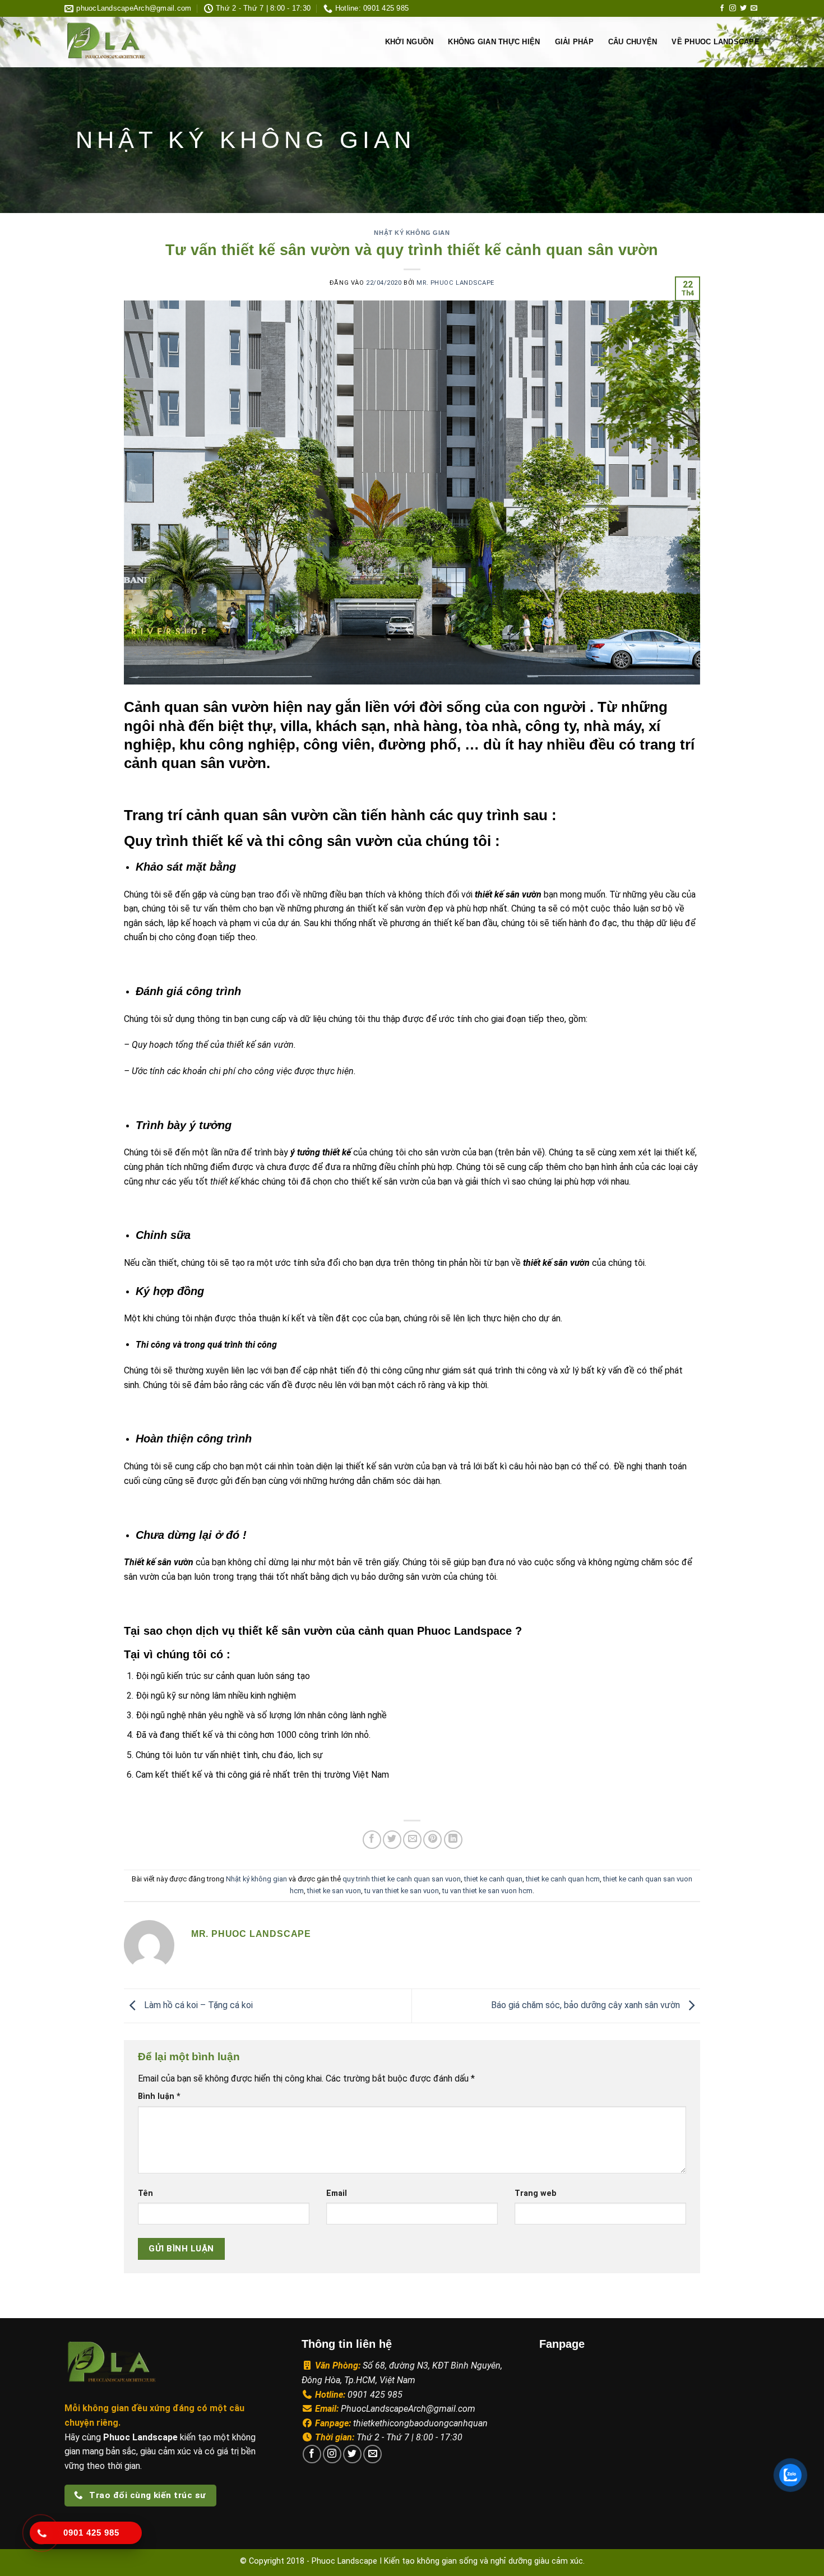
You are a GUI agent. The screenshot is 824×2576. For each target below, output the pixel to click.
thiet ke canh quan (493, 1879)
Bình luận (159, 2096)
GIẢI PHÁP (574, 42)
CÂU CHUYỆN (633, 42)
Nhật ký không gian (412, 233)
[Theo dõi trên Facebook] (722, 8)
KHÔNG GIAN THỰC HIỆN (494, 42)
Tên (145, 2193)
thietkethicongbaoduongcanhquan (420, 2423)
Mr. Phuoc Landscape (455, 283)
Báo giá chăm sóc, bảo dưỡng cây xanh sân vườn (587, 2005)
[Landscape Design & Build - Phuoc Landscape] (138, 42)
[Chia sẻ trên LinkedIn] (453, 1840)
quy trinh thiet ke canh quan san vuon (402, 1879)
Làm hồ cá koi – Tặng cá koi (197, 2005)
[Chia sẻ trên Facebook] (372, 1840)
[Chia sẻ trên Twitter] (392, 1840)
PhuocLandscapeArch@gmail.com (408, 2409)
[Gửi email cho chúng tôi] (754, 8)
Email (337, 2193)
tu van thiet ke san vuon (402, 1891)
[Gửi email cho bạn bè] (412, 1840)
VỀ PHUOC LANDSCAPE (716, 42)
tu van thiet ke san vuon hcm (487, 1891)
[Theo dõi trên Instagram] (733, 8)
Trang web (536, 2193)
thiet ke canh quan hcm (563, 1879)
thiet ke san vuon (334, 1891)
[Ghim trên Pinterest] (432, 1840)
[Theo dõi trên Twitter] (743, 8)
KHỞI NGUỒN (409, 42)
